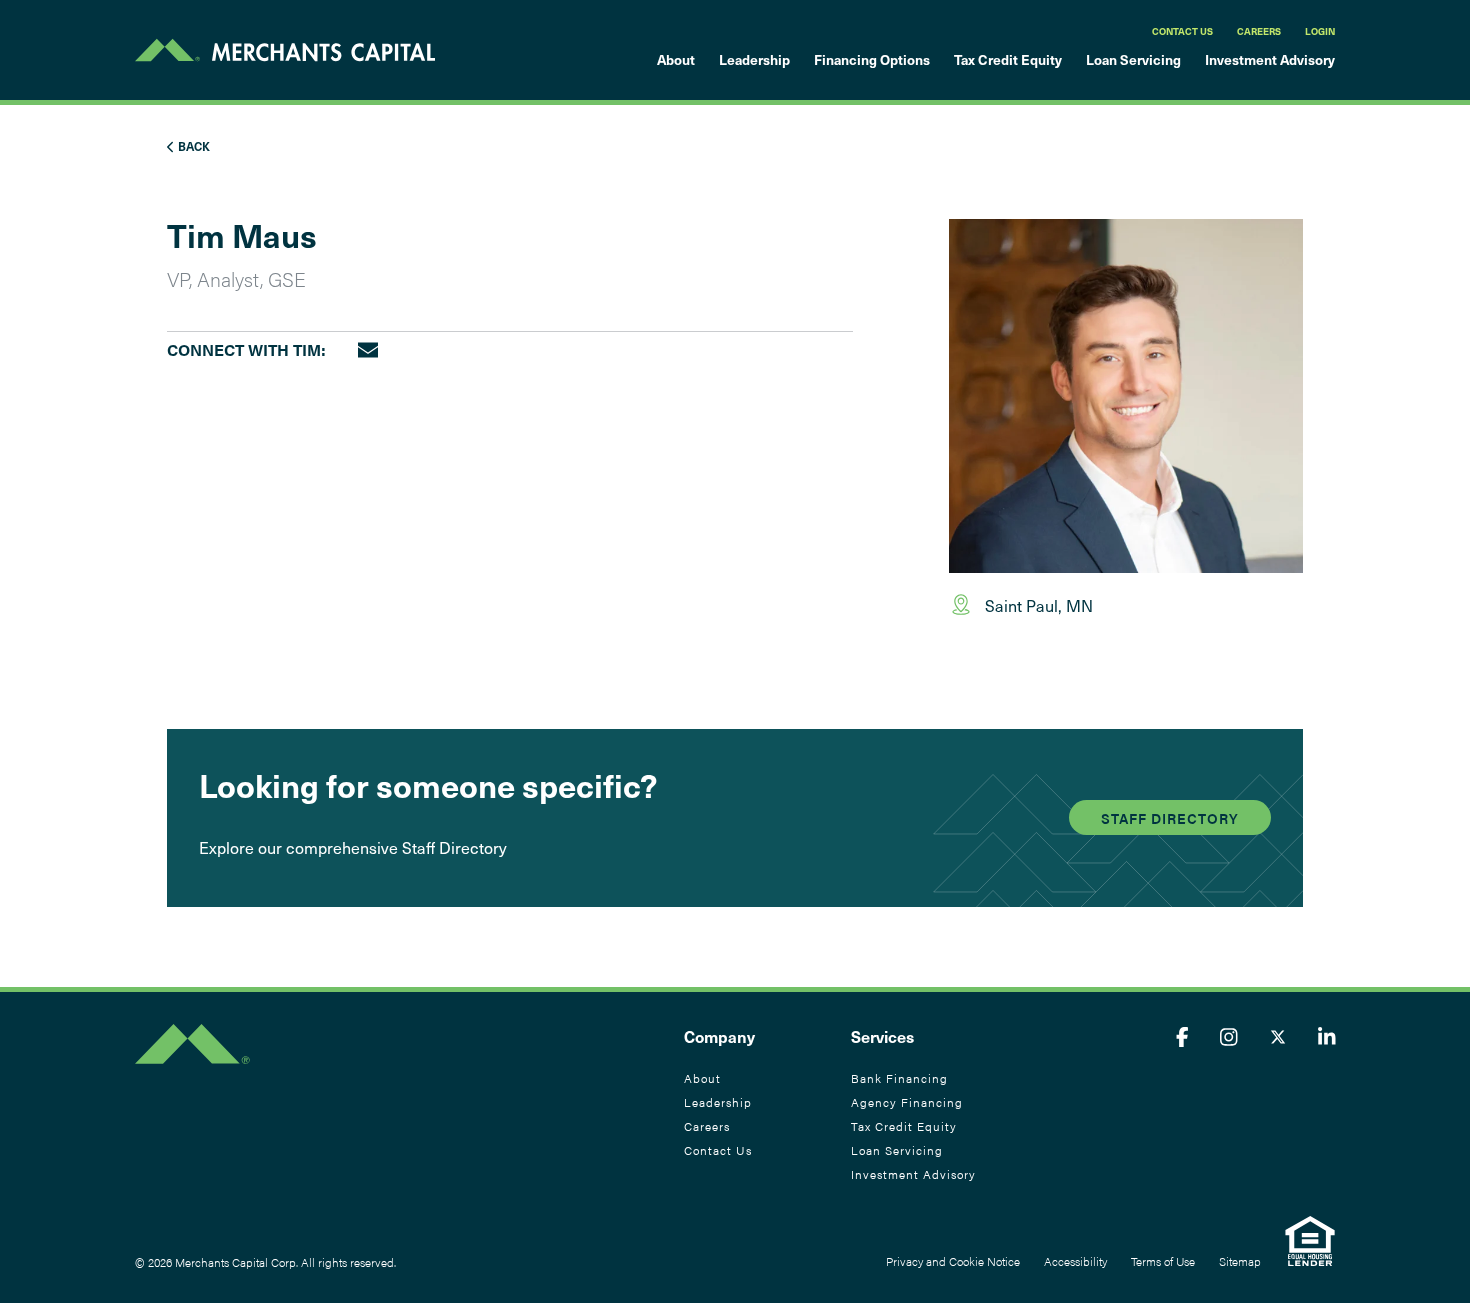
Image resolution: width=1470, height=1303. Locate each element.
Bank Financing (899, 1078)
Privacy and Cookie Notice (953, 1261)
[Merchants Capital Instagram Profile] (1229, 1036)
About (676, 59)
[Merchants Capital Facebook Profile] (1182, 1036)
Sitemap (1240, 1261)
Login (1320, 31)
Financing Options (872, 59)
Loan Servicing (1133, 59)
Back (192, 146)
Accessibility (1075, 1261)
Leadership (754, 59)
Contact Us (1182, 31)
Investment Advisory (1270, 59)
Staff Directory (1170, 818)
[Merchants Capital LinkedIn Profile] (1327, 1036)
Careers (1259, 31)
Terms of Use (1163, 1261)
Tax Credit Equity (1008, 59)
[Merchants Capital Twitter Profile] (1278, 1036)
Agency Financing (907, 1102)
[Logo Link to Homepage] (285, 50)
